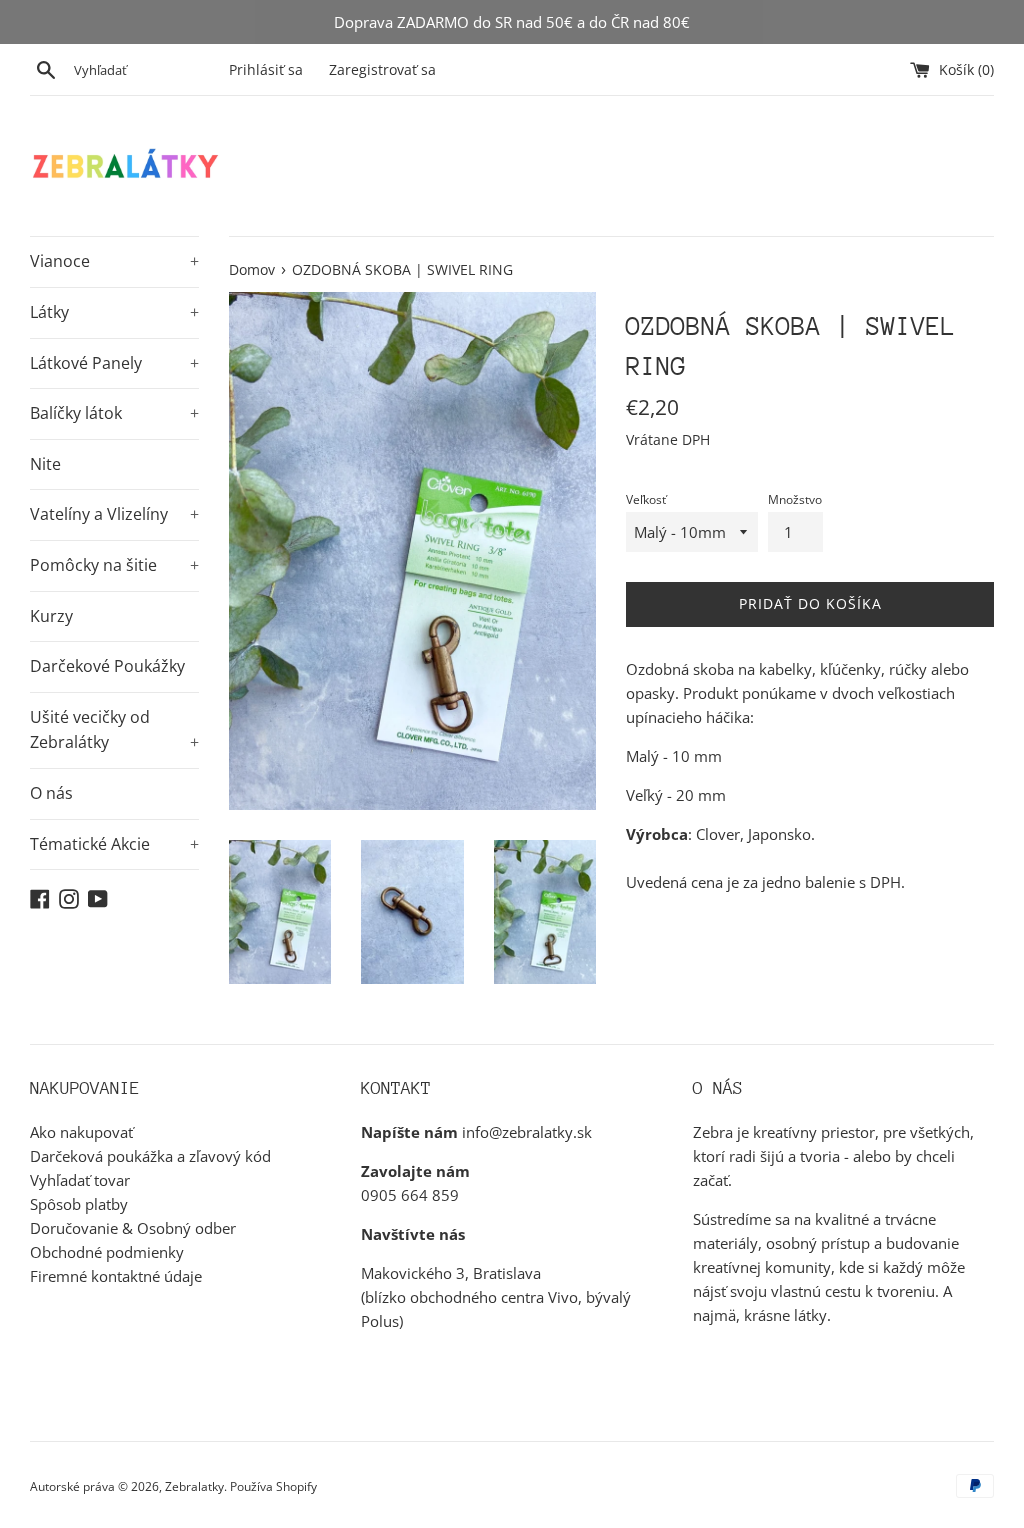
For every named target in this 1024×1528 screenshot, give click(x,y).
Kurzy (51, 616)
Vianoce (114, 261)
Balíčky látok (114, 413)
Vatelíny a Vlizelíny (114, 514)
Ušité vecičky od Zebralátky (114, 730)
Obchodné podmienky (107, 1252)
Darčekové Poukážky (107, 666)
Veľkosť (646, 499)
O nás (51, 793)
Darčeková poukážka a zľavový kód (150, 1156)
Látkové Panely (114, 363)
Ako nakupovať (81, 1132)
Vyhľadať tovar (80, 1180)
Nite (45, 464)
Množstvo (795, 499)
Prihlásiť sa (266, 70)
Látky (114, 312)
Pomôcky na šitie (114, 565)
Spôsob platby (79, 1204)
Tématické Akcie (114, 844)
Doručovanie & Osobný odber (133, 1228)
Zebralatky (194, 1486)
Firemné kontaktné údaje (116, 1276)
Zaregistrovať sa (382, 70)
